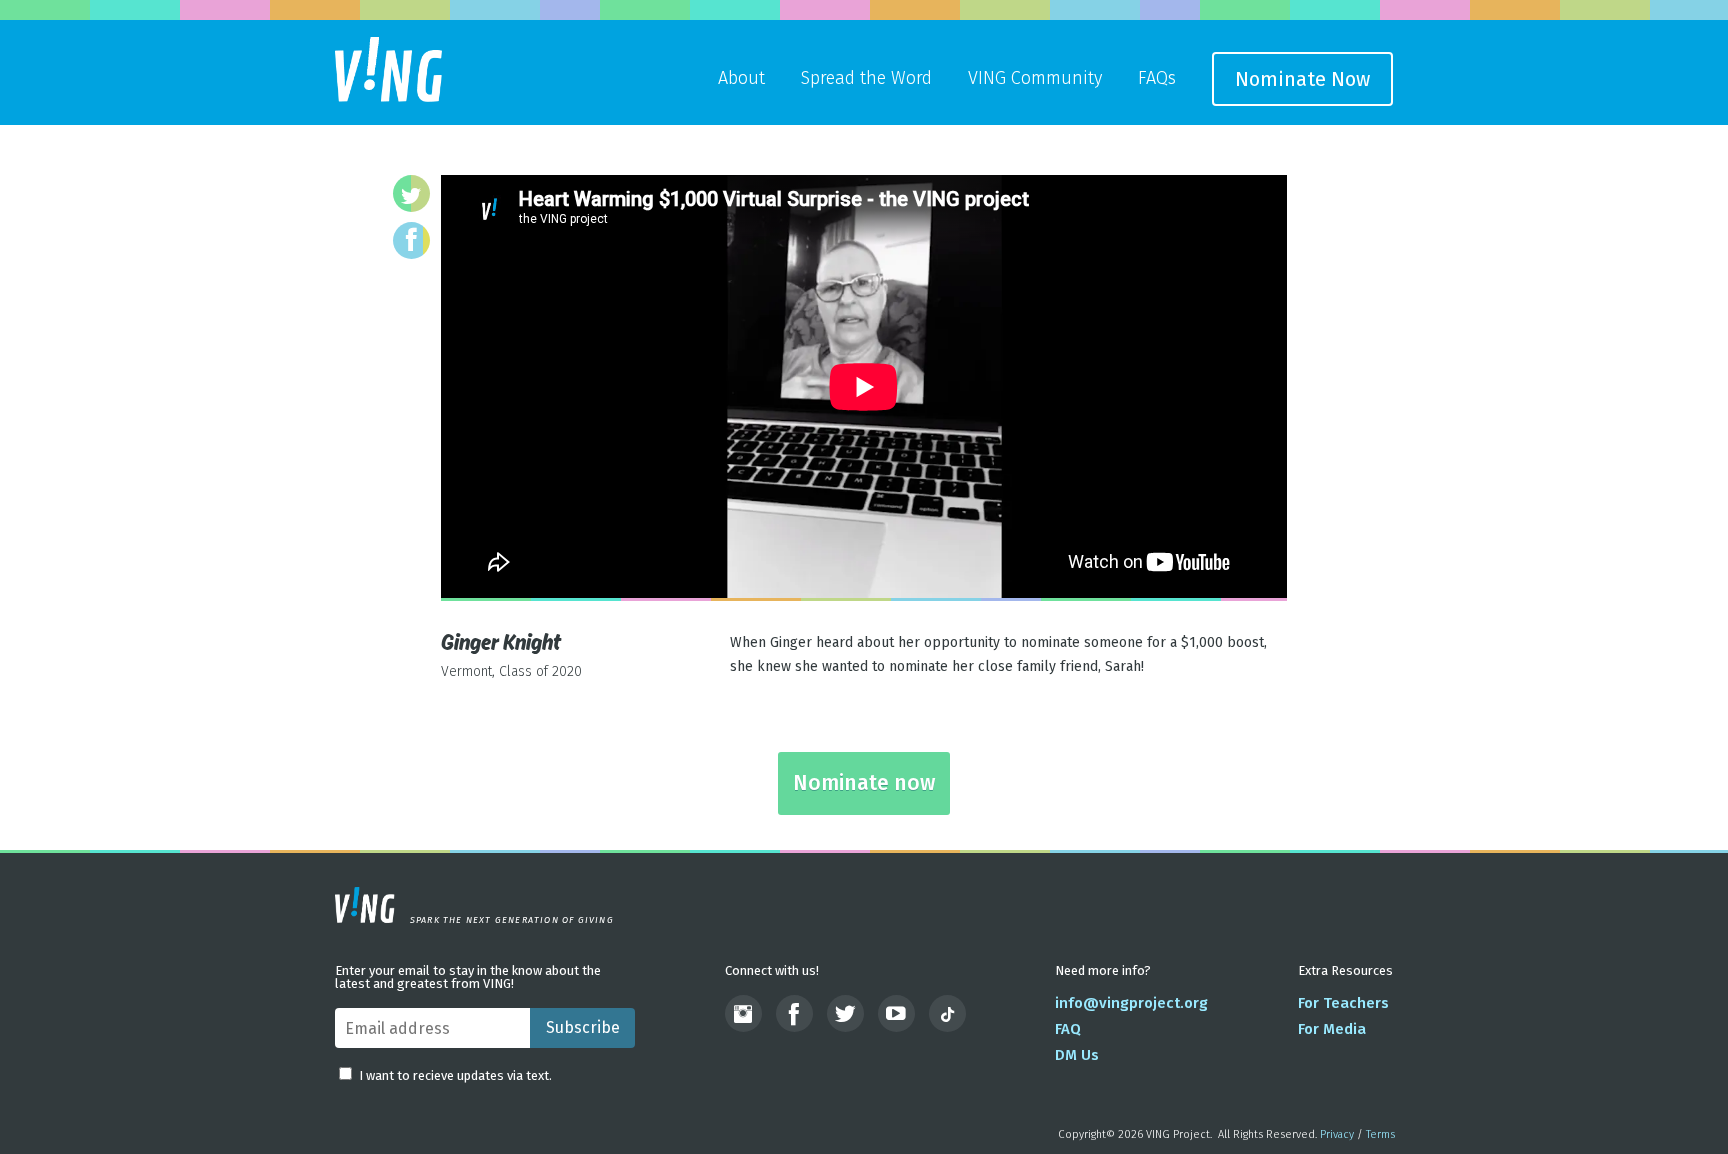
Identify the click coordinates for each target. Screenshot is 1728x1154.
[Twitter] (411, 193)
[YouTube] (896, 1013)
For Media (1332, 1029)
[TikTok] (947, 1013)
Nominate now (864, 783)
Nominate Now (1302, 79)
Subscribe (583, 1027)
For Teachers (1343, 1003)
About (741, 78)
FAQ (1068, 1029)
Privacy (1337, 1134)
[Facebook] (411, 240)
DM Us (1077, 1055)
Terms (1380, 1134)
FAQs (1157, 78)
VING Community (1035, 78)
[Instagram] (743, 1013)
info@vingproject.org (1131, 1003)
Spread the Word (866, 78)
